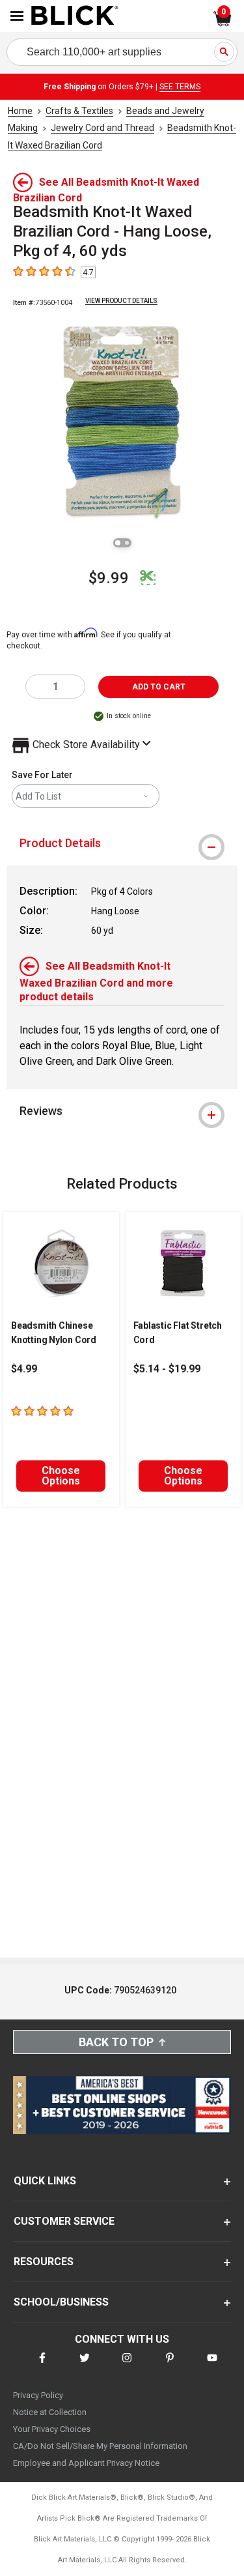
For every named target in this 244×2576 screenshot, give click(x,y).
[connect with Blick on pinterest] (170, 2366)
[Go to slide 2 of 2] (127, 543)
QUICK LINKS (45, 2181)
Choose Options (61, 1476)
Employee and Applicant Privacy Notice (86, 2463)
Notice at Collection (50, 2412)
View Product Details (121, 301)
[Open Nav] (17, 16)
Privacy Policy (38, 2395)
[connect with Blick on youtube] (212, 2366)
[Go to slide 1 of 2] (118, 543)
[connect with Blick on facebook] (42, 2366)
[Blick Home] (75, 16)
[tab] (122, 843)
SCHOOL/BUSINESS (61, 2302)
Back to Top (116, 2042)
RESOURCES (44, 2262)
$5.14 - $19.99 (167, 1369)
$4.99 (24, 1369)
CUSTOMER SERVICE (64, 2221)
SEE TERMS (180, 87)
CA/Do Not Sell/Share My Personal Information (100, 2446)
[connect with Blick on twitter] (85, 2366)
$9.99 (109, 578)
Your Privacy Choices (52, 2429)
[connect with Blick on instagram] (127, 2366)
